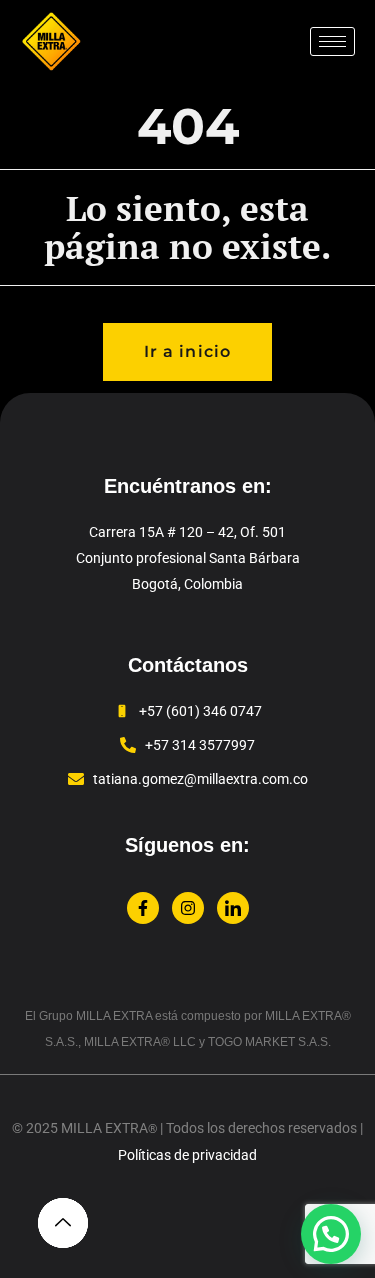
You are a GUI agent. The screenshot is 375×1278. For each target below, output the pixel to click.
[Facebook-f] (143, 908)
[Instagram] (188, 908)
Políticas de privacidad (187, 1155)
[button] (331, 1234)
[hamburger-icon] (332, 41)
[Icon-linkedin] (233, 908)
